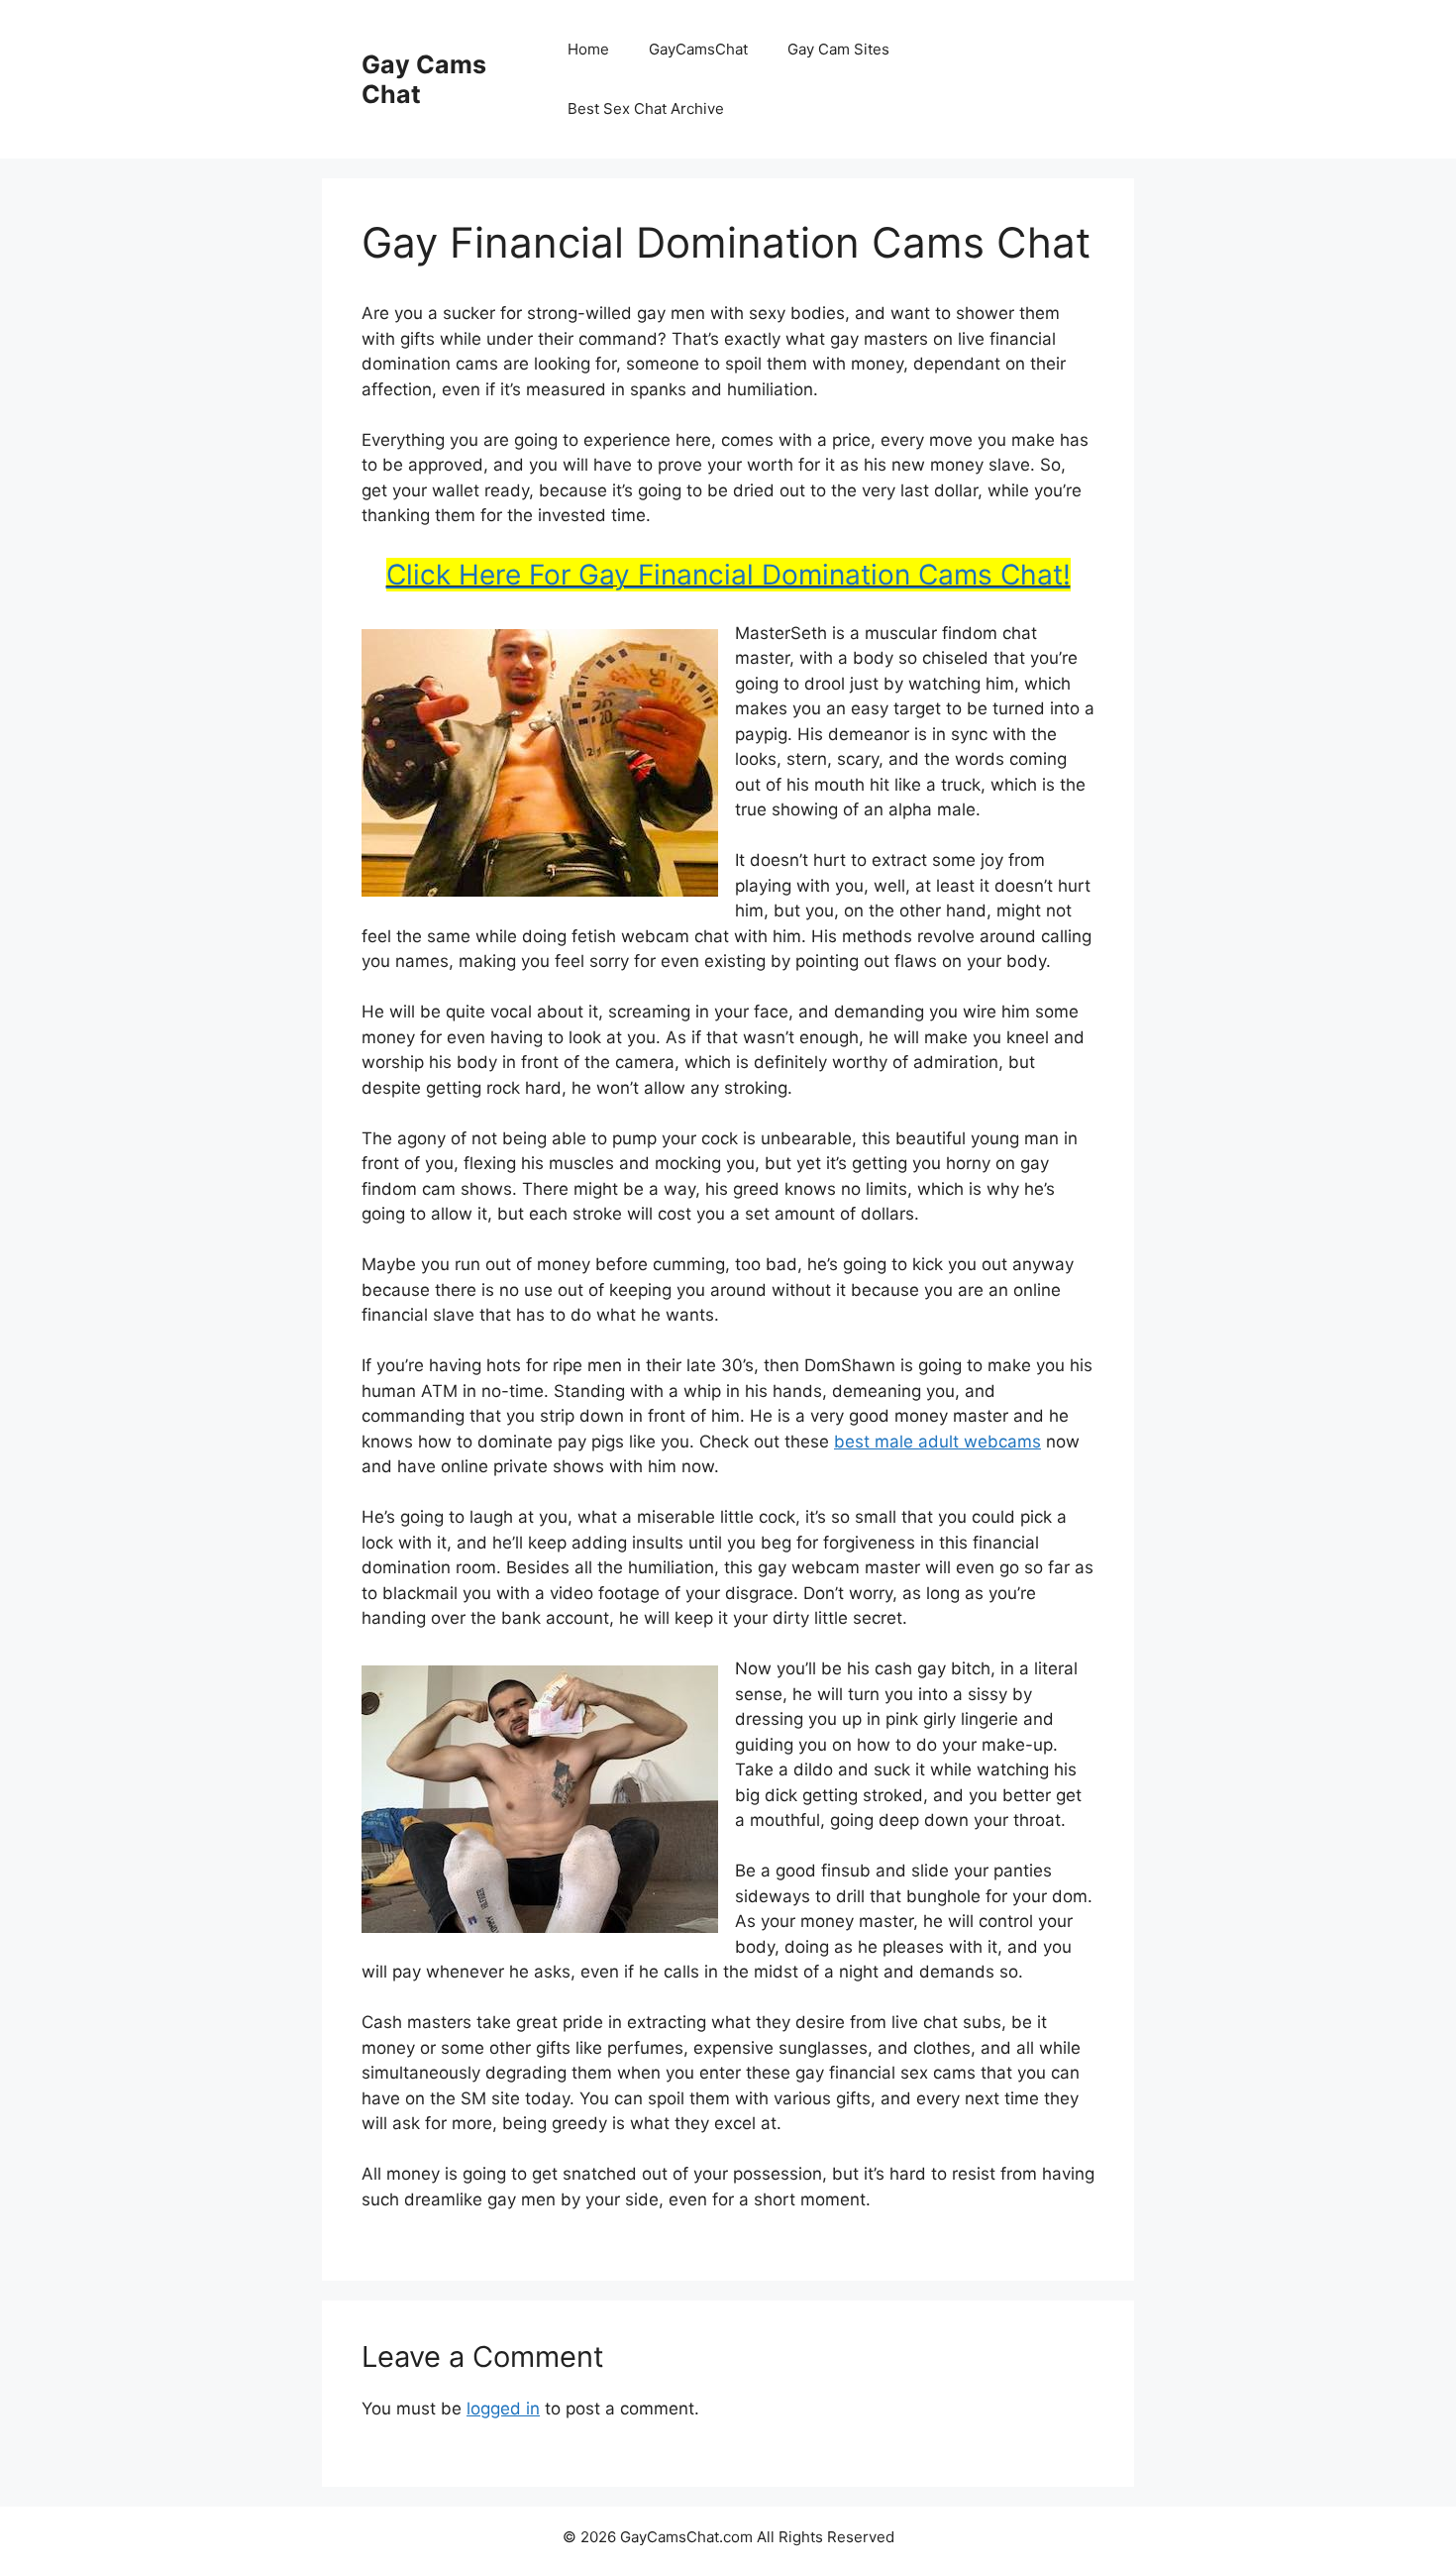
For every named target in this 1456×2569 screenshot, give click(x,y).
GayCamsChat (698, 49)
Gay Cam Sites (838, 49)
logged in (503, 2408)
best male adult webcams (937, 1442)
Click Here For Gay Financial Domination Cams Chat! (728, 575)
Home (588, 49)
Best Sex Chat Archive (646, 108)
